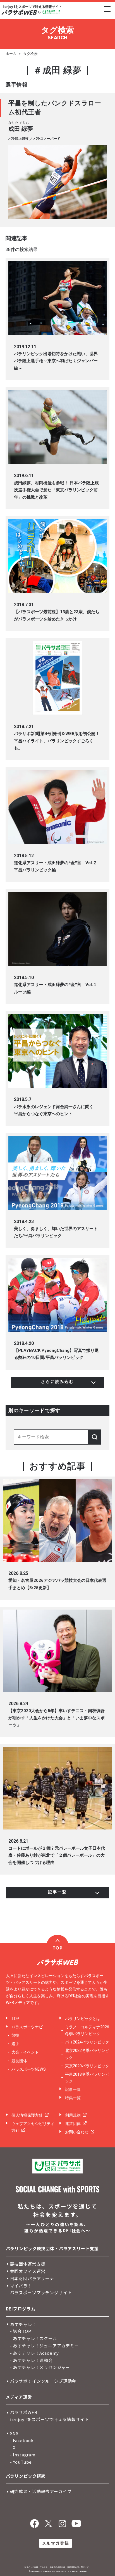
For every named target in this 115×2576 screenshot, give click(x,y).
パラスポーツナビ (27, 2027)
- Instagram (23, 2455)
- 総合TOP (21, 2331)
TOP (15, 2019)
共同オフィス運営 (28, 2271)
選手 (15, 2044)
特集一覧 (73, 2098)
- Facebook (22, 2440)
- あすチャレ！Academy (35, 2353)
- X (13, 2447)
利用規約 (73, 2115)
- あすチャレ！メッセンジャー (40, 2367)
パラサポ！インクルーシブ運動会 (43, 2381)
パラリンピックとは (83, 2019)
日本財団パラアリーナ (32, 2278)
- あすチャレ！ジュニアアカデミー (45, 2346)
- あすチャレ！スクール (34, 2338)
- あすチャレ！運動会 (31, 2360)
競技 (15, 2035)
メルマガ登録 (55, 2543)
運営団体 (73, 2124)
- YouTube (21, 2462)
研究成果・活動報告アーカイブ (41, 2491)
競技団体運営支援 (28, 2264)
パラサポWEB (24, 2412)
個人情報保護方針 (27, 2115)
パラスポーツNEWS (29, 2069)
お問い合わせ (77, 2132)
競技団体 (19, 2061)
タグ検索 (30, 54)
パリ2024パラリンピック (87, 2042)
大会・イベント (25, 2052)
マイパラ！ (21, 2286)
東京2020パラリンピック (87, 2066)
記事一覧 (73, 2089)
